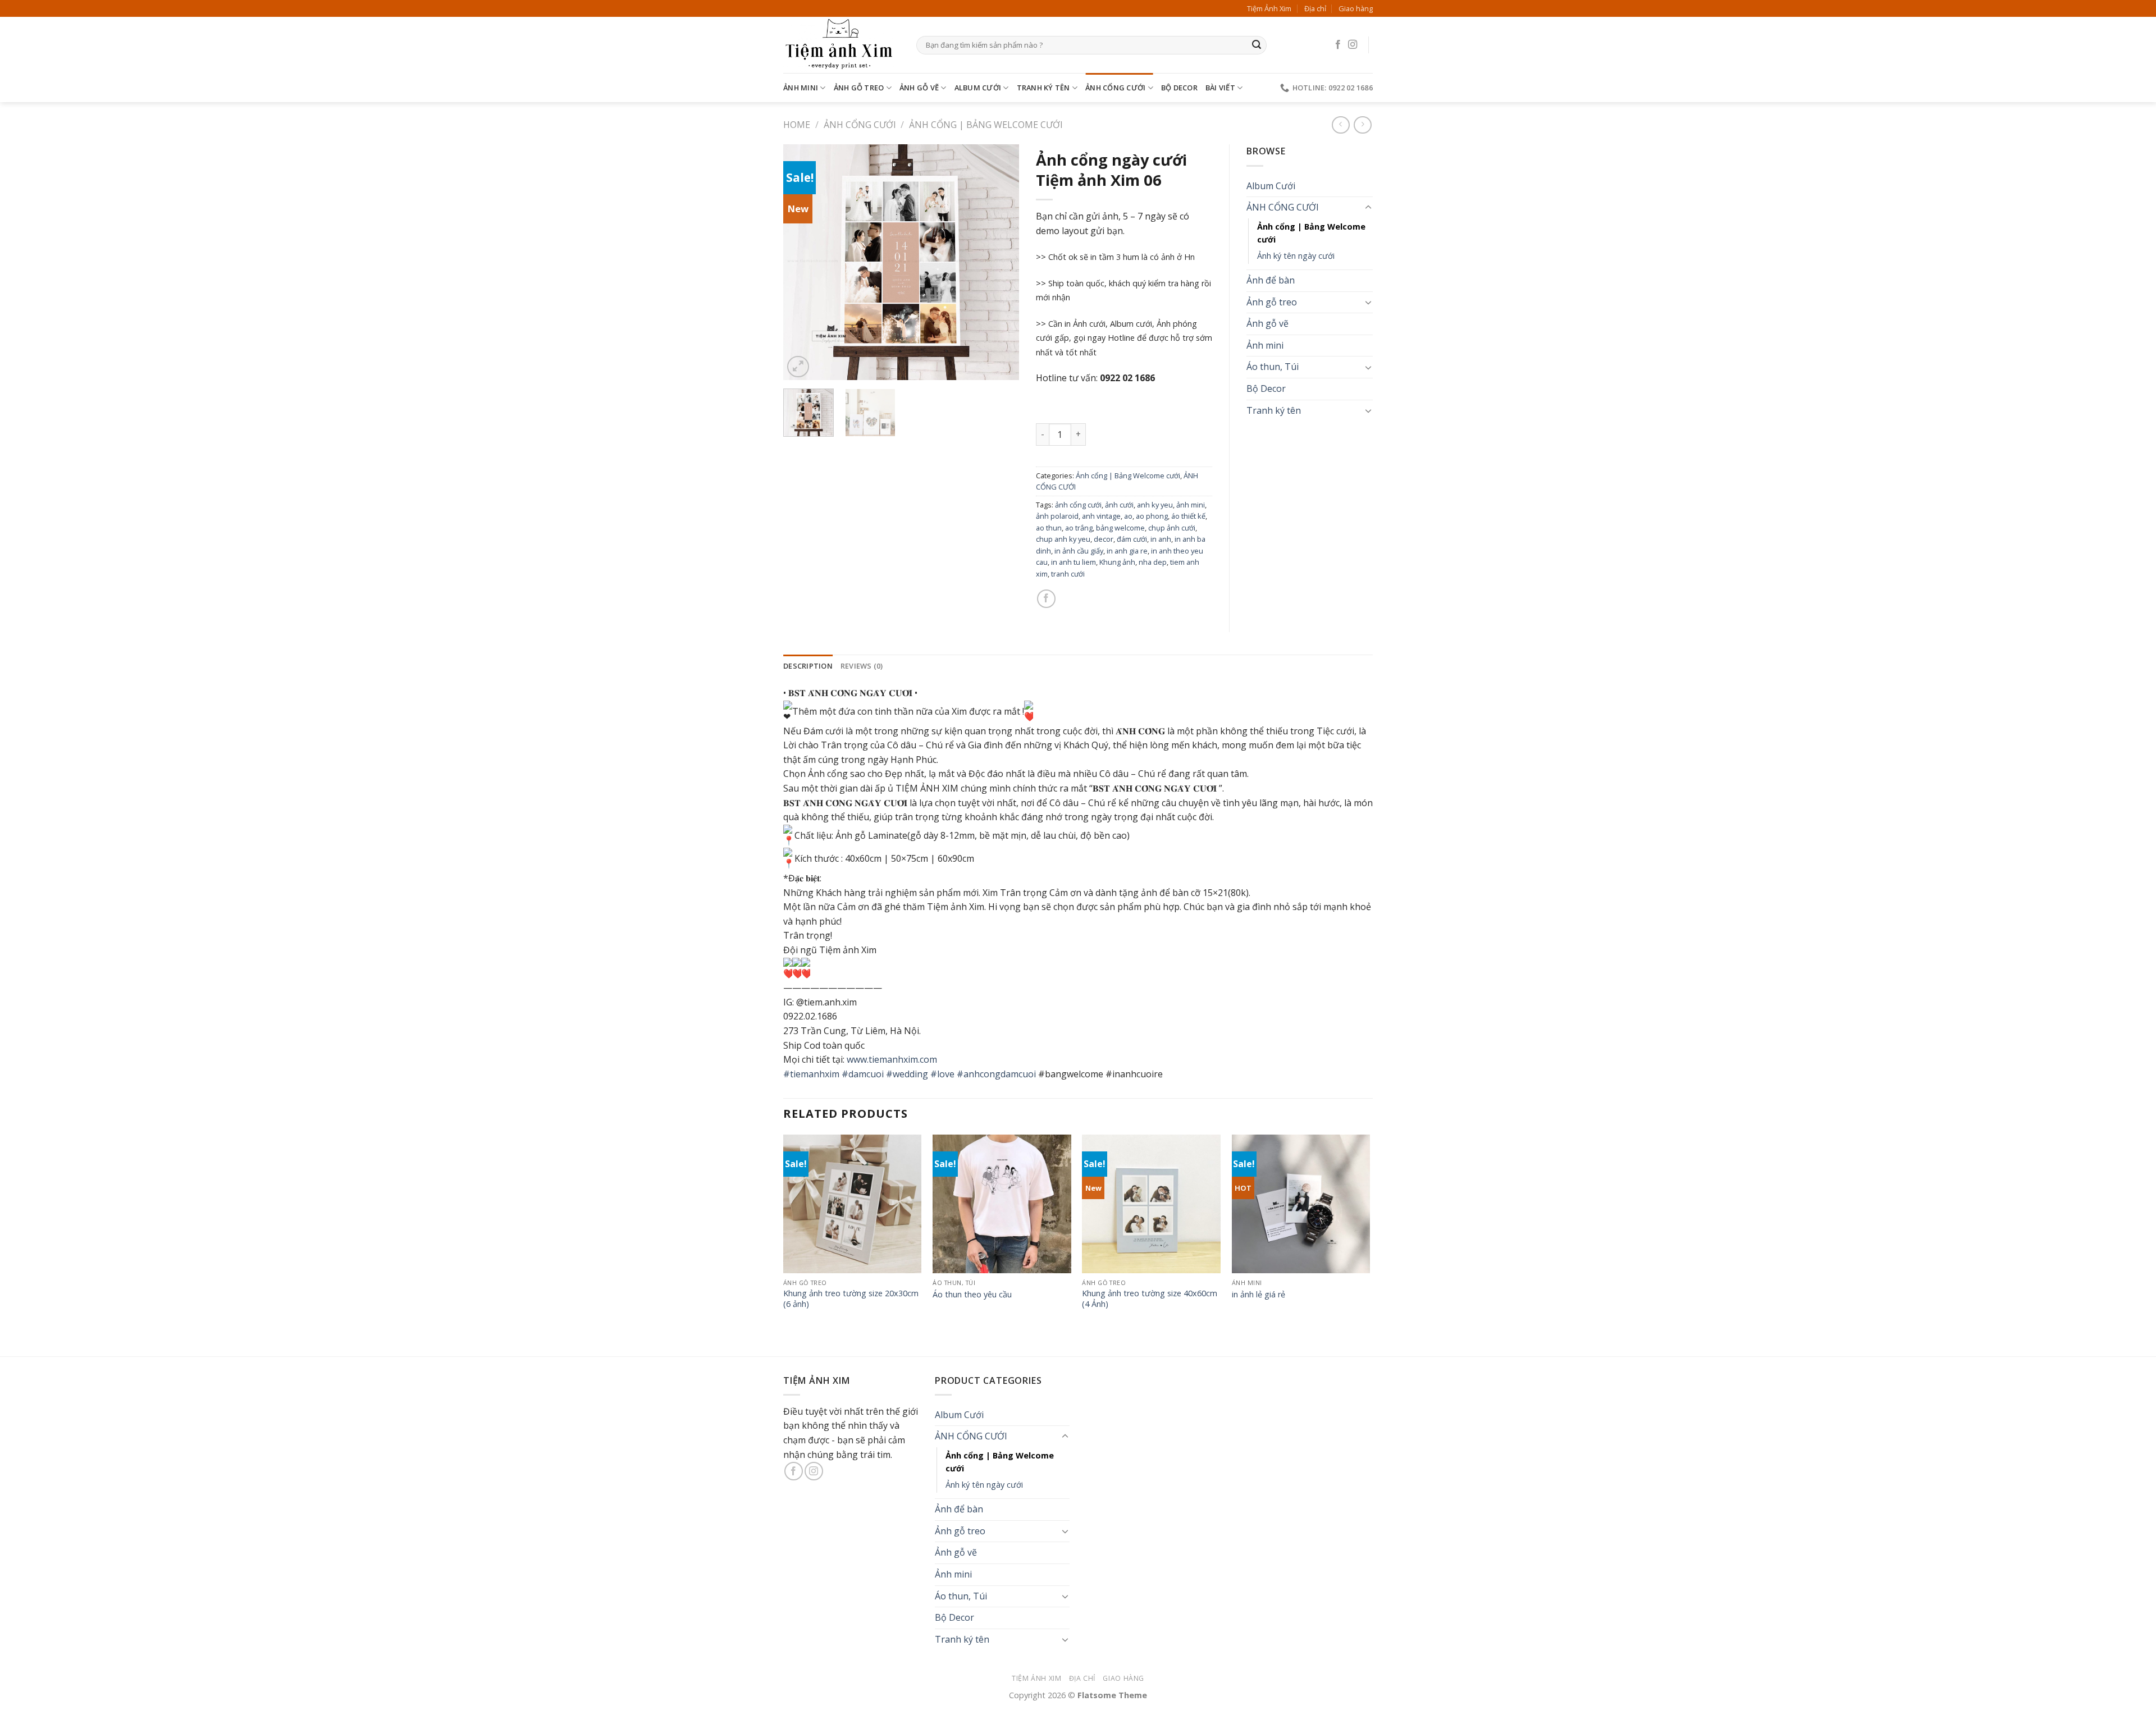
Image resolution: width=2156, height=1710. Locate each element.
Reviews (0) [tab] (862, 666)
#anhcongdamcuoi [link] (996, 1074)
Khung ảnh (1117, 562)
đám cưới (1132, 539)
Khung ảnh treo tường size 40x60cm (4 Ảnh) (1150, 1299)
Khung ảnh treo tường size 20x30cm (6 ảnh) (851, 1299)
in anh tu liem (1074, 562)
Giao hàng (1356, 8)
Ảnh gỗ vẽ (919, 88)
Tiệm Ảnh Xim (1269, 8)
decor (1104, 539)
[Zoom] (798, 367)
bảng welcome (1120, 528)
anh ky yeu (1155, 505)
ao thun (1049, 528)
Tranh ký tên (1043, 88)
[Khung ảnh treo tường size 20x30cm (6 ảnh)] (853, 1204)
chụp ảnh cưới (1172, 528)
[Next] (1000, 262)
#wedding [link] (907, 1074)
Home (797, 125)
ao (1128, 516)
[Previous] (802, 262)
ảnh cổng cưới (1078, 505)
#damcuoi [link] (863, 1074)
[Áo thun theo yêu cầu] (1002, 1204)
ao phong (1152, 516)
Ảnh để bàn (1271, 280)
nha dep (1153, 562)
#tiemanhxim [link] (811, 1074)
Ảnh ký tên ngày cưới (1296, 256)
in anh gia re (1127, 551)
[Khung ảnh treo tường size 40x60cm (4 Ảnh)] (1151, 1204)
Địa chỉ (1315, 8)
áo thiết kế (1188, 516)
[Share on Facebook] (1046, 599)
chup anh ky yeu (1063, 539)
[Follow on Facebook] (1338, 45)
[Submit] (1257, 45)
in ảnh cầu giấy (1079, 551)
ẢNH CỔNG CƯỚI (1115, 88)
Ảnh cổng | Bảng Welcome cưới (986, 125)
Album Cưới (978, 88)
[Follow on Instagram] (1353, 45)
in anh (1161, 539)
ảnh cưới (1119, 505)
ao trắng (1079, 528)
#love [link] (942, 1074)
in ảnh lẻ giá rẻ (1259, 1295)
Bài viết (1220, 88)
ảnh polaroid (1057, 516)
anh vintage (1101, 516)
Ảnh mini (801, 88)
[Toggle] (1368, 208)
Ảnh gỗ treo (859, 88)
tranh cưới (1068, 574)
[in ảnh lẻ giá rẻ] (1301, 1204)
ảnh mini (1191, 505)
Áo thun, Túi (1273, 367)
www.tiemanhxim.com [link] (892, 1059)
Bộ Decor (1179, 88)
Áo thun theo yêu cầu (972, 1295)
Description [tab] (808, 666)
